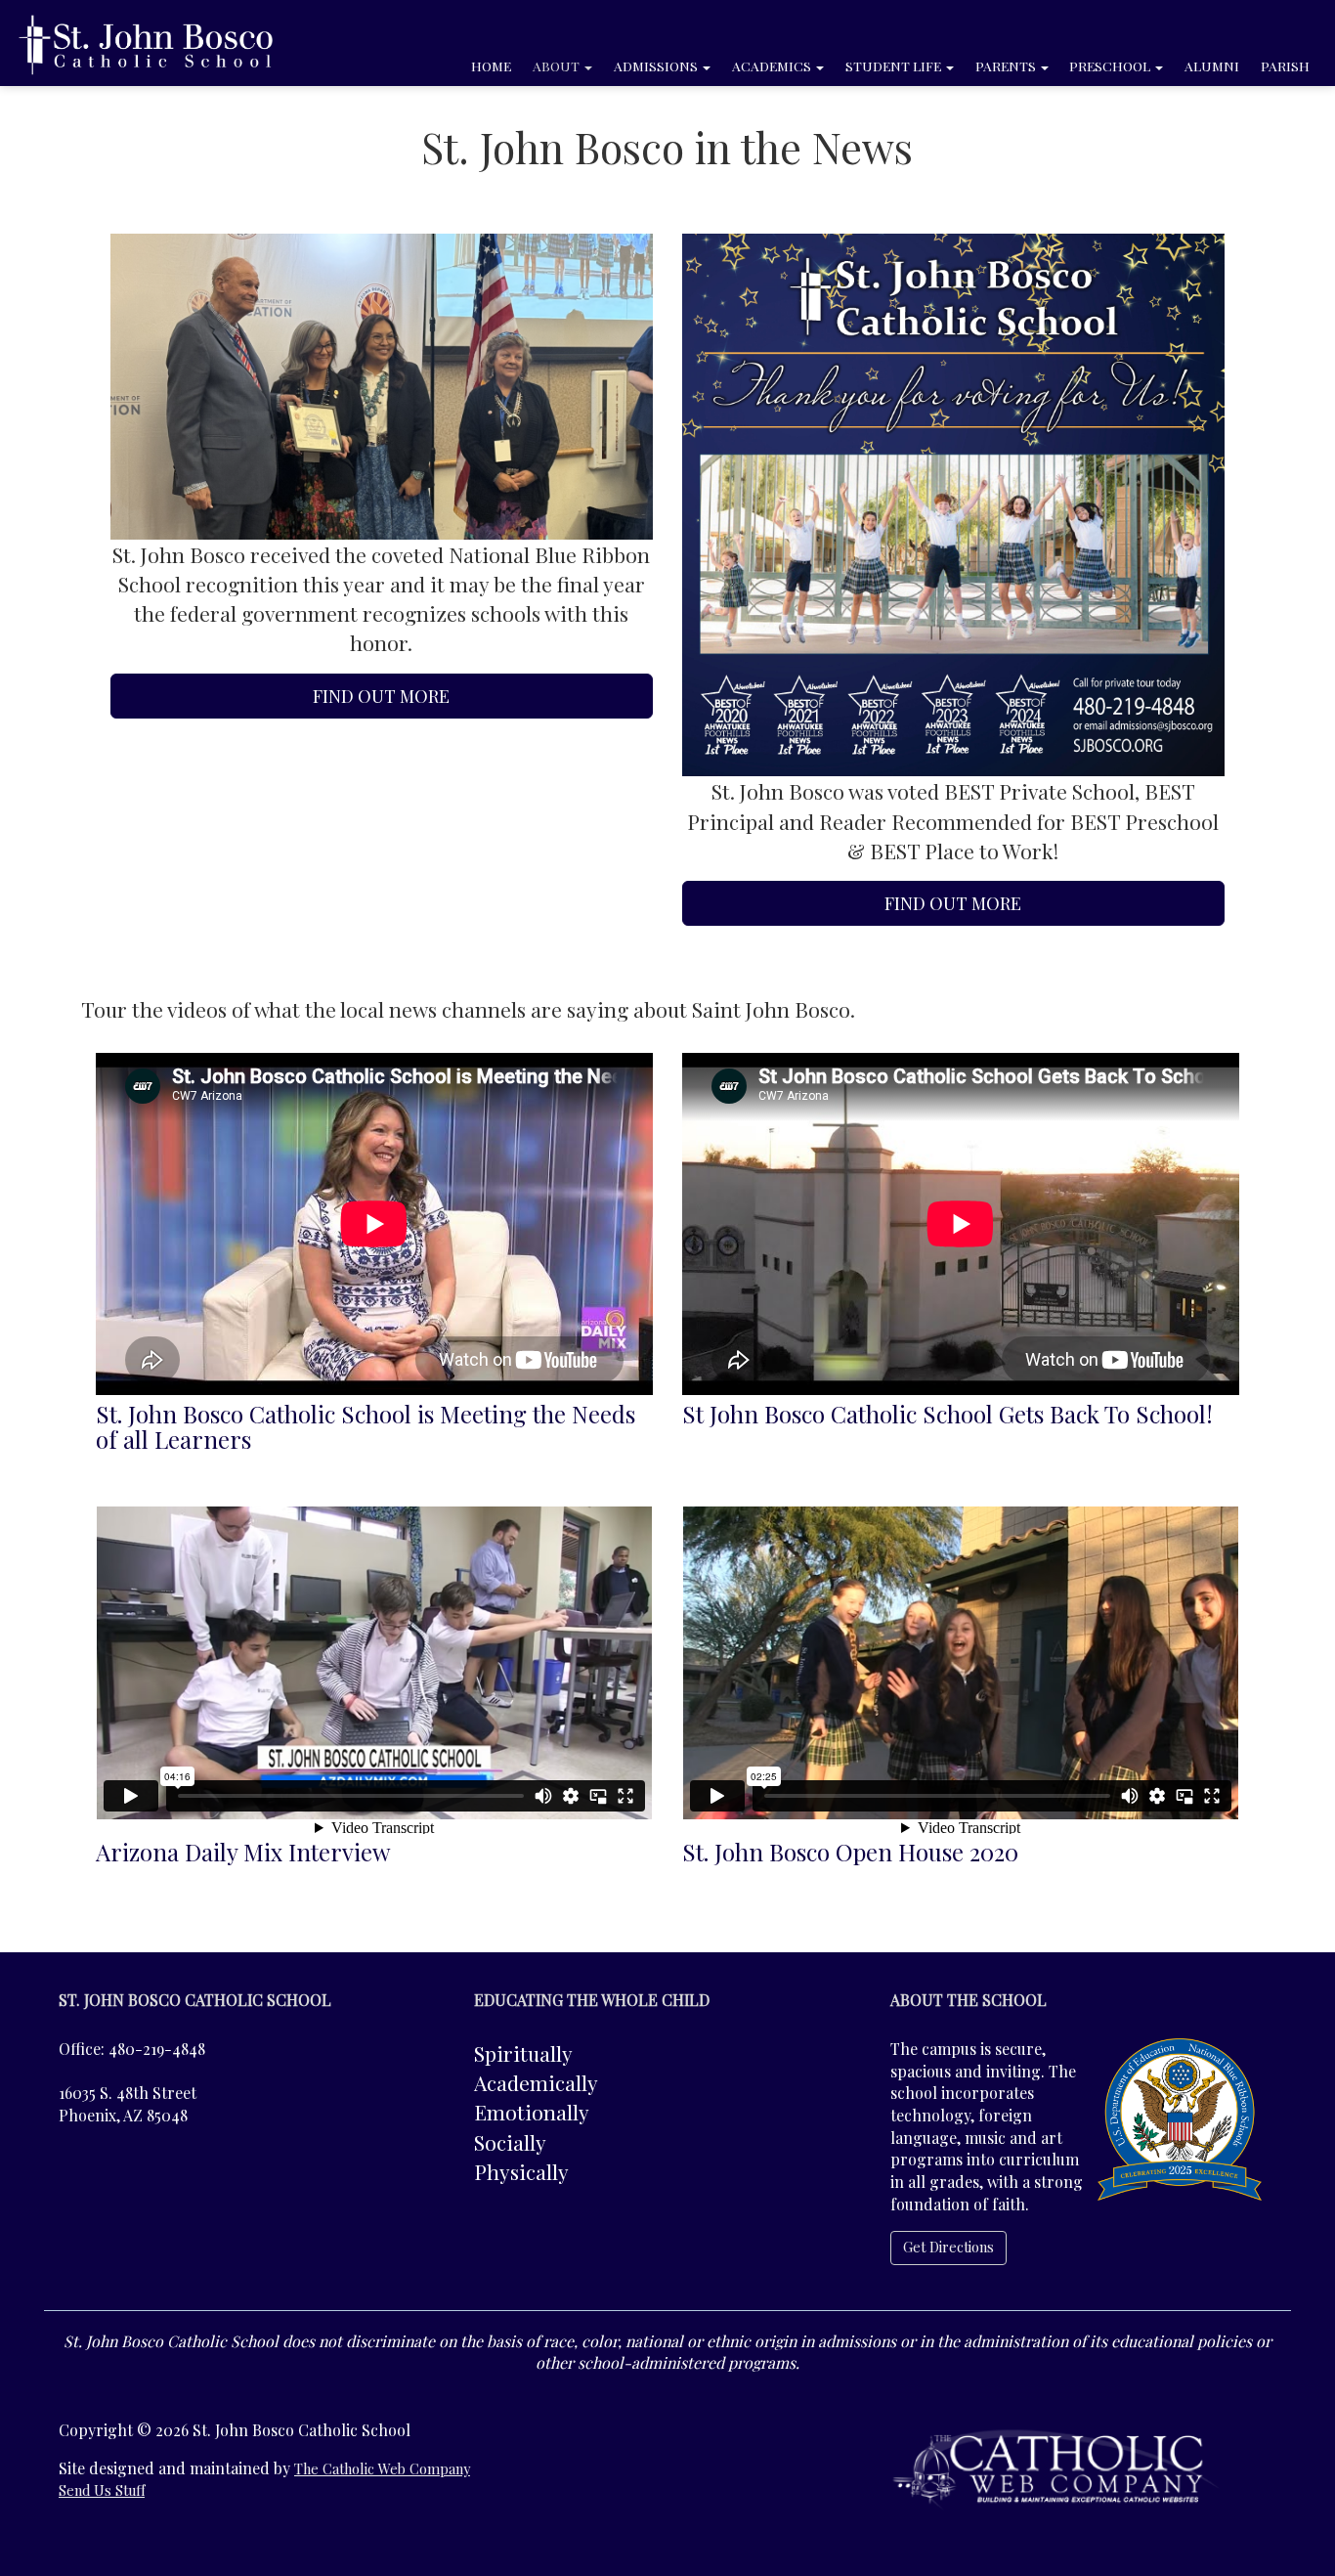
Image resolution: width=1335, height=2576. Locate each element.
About (558, 65)
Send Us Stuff (102, 2490)
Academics (773, 65)
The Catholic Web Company (382, 2469)
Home (491, 65)
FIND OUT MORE (381, 696)
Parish (1285, 65)
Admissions (657, 65)
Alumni (1212, 65)
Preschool (1111, 65)
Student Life (895, 65)
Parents (1007, 65)
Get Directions (948, 2247)
